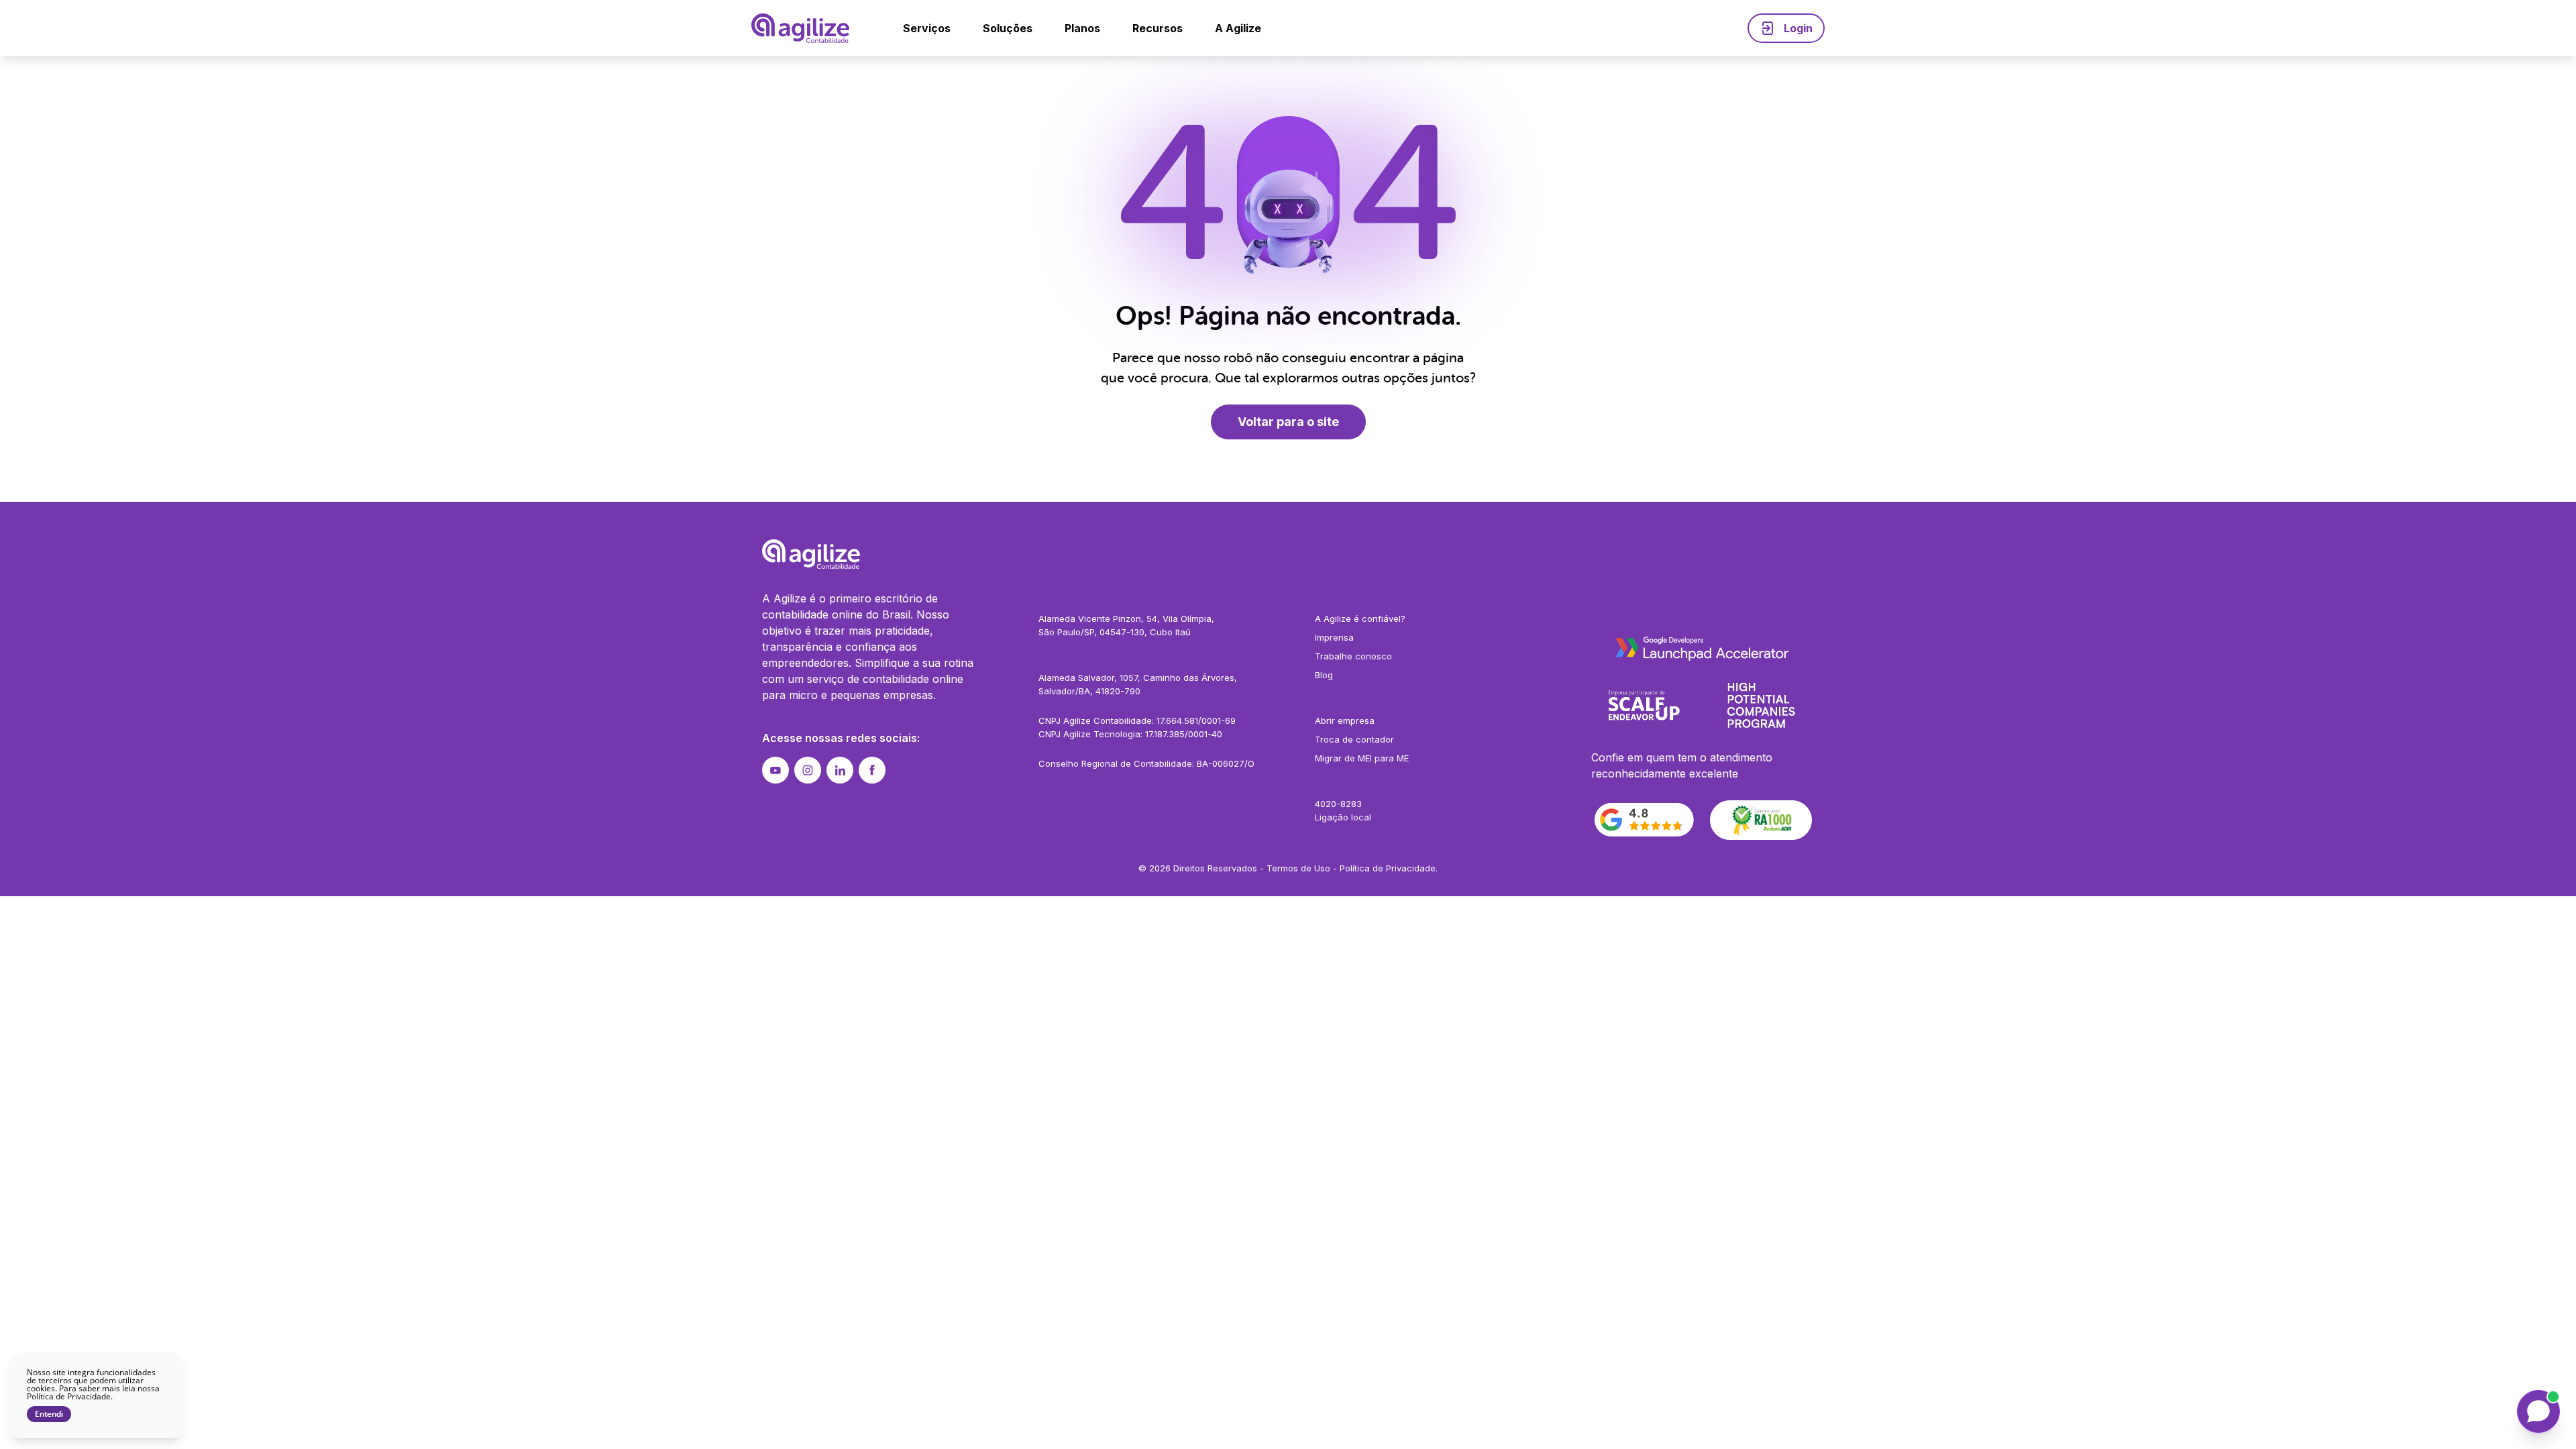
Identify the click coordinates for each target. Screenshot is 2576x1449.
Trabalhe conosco (1353, 656)
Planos (1082, 28)
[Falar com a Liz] (2538, 1411)
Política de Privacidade (1388, 868)
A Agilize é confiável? (1360, 619)
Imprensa (1334, 637)
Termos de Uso (1298, 868)
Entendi (49, 1414)
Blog (1324, 675)
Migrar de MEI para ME (1362, 758)
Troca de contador (1354, 739)
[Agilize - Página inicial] (1288, 554)
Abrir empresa (1345, 720)
